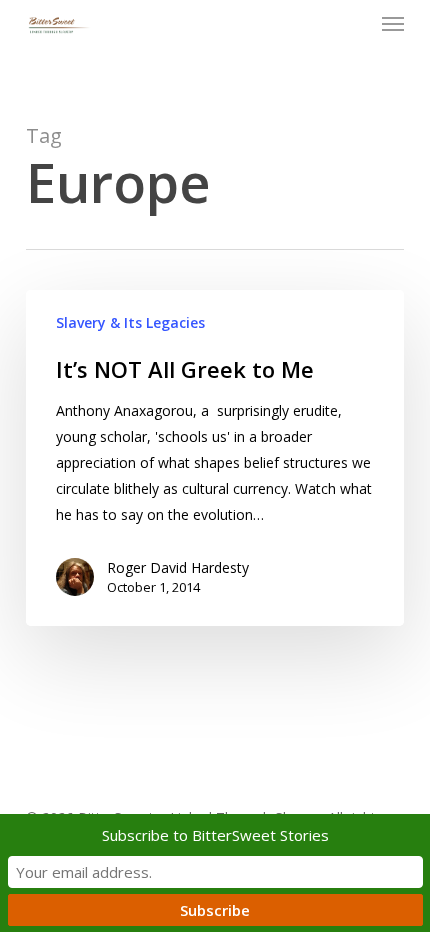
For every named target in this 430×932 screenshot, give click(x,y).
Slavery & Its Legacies (130, 322)
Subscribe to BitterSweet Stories (215, 835)
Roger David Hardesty (178, 567)
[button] (393, 24)
